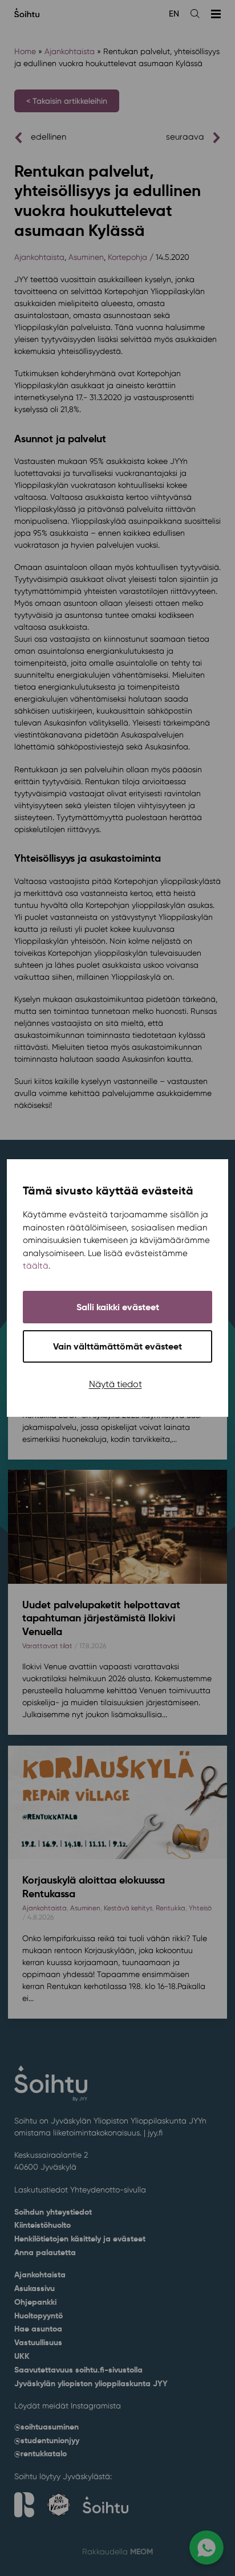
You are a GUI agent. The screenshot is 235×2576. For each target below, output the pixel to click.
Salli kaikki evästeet (118, 1307)
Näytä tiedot (116, 1384)
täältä (36, 1266)
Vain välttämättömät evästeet (117, 1346)
